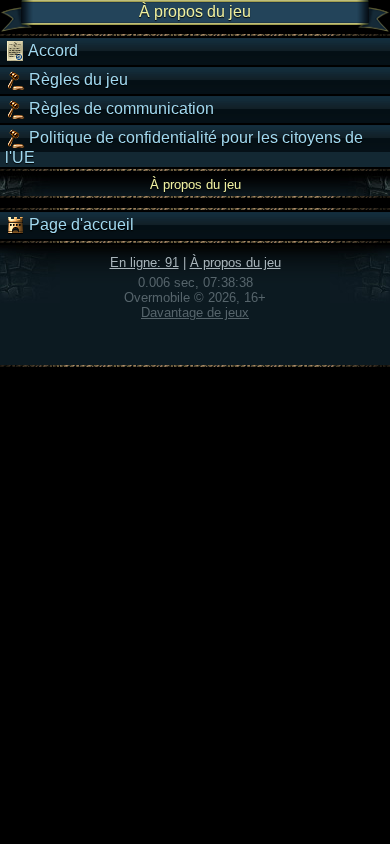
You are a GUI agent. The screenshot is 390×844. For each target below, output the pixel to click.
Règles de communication (119, 108)
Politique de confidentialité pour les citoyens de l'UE (184, 147)
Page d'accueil (79, 224)
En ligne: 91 (144, 262)
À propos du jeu (235, 262)
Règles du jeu (76, 79)
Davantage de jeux (195, 312)
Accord (51, 50)
